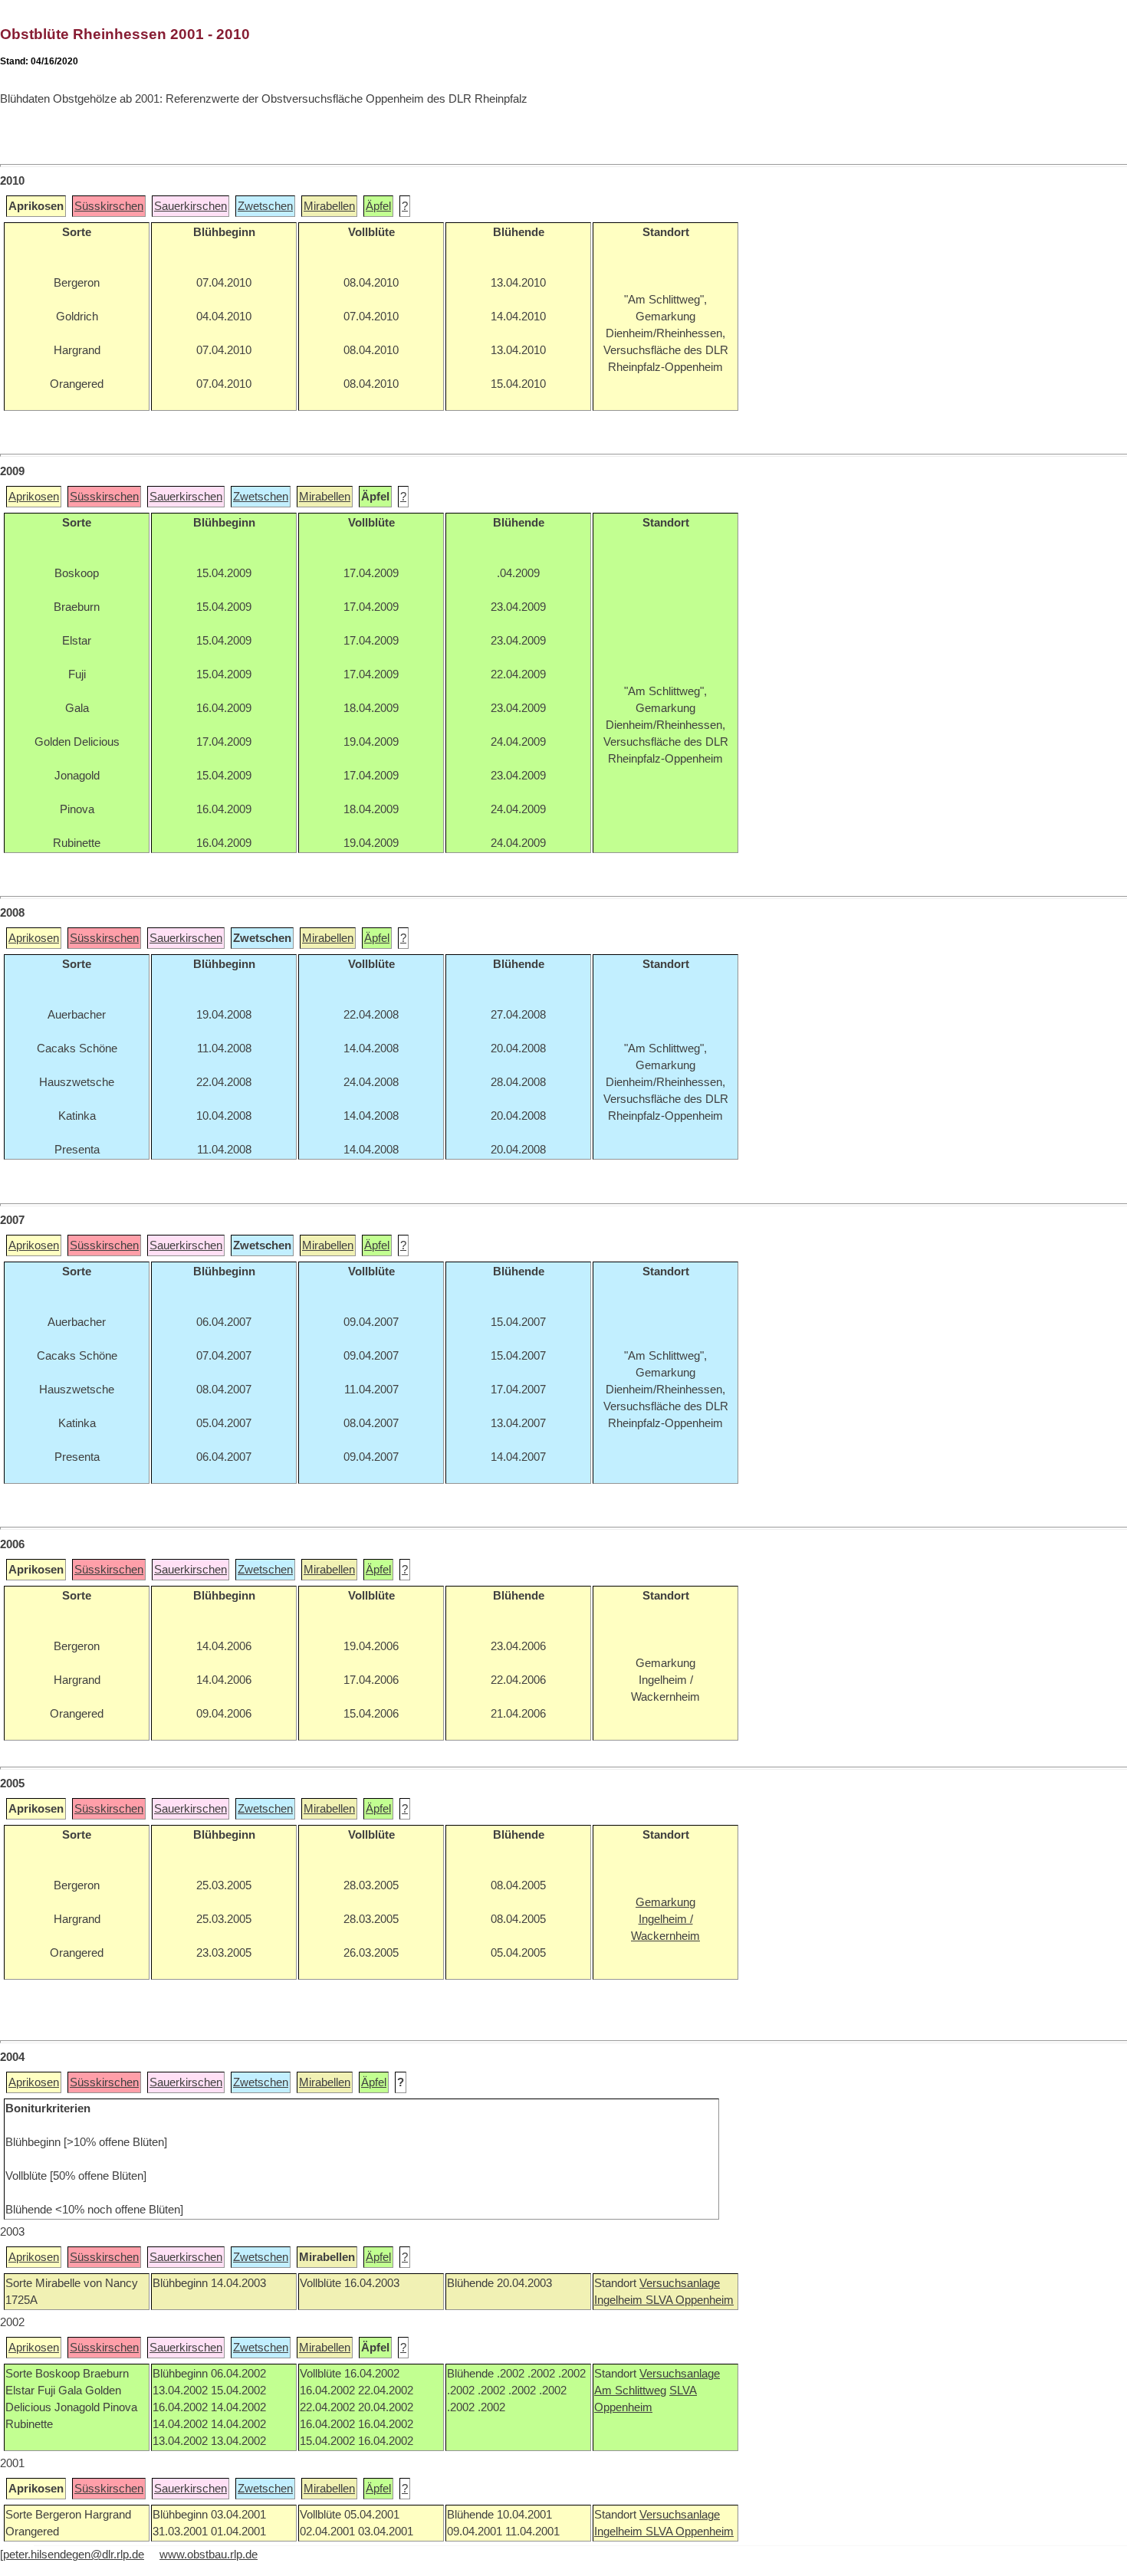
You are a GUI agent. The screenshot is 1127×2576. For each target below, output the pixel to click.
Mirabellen (329, 206)
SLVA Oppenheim (690, 2300)
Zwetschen (265, 206)
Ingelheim (620, 2300)
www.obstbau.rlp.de (209, 2555)
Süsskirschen (109, 206)
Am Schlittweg (630, 2391)
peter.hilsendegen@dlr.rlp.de (74, 2555)
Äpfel (378, 206)
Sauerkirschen (191, 206)
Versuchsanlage (680, 2283)
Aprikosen (34, 497)
